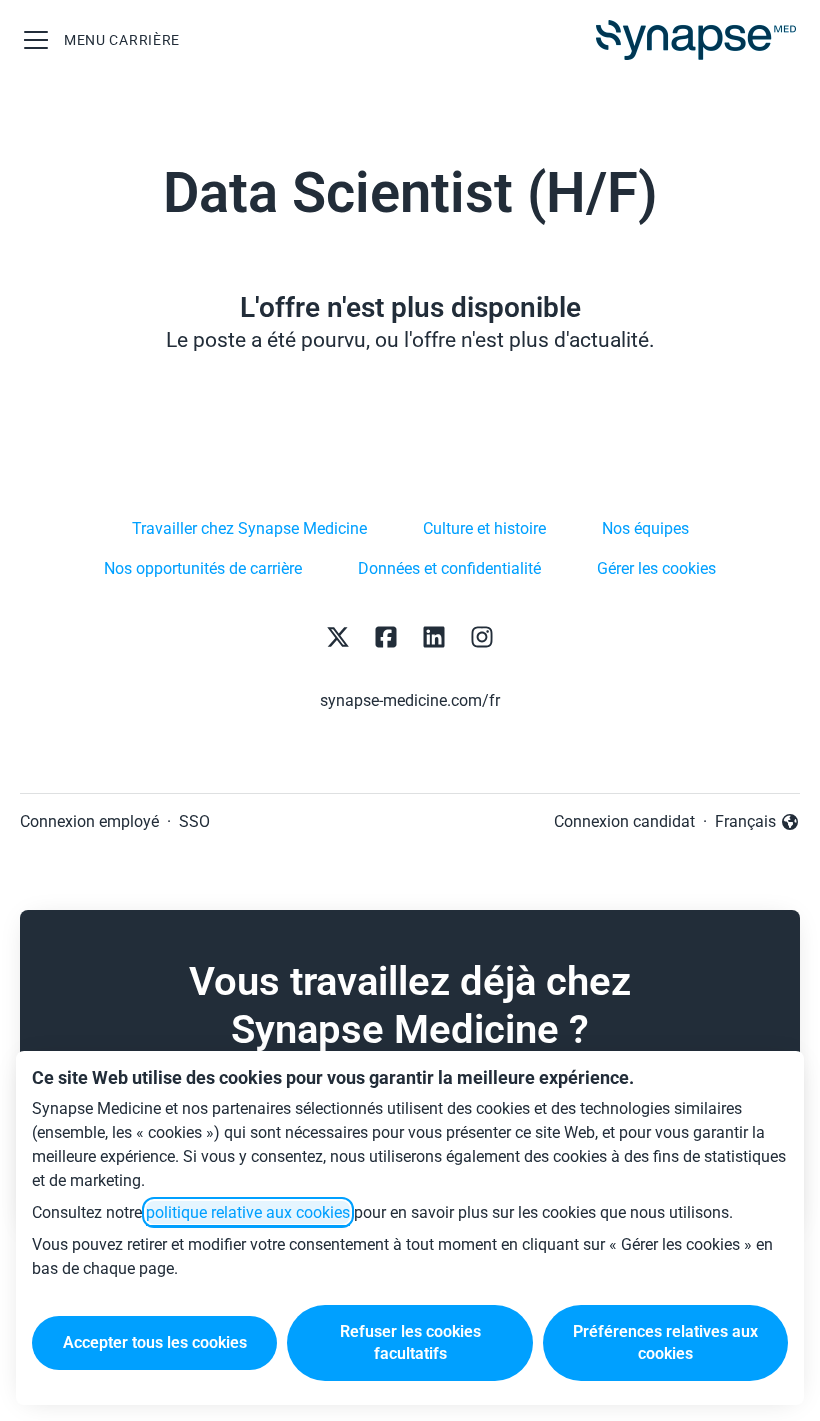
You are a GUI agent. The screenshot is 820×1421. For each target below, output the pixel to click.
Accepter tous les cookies (155, 1342)
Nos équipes (645, 528)
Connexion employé (89, 821)
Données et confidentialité (449, 568)
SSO (194, 821)
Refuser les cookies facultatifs (410, 1342)
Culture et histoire (484, 528)
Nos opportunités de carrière (203, 568)
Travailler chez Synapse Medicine (249, 528)
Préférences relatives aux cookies (665, 1342)
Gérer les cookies (656, 568)
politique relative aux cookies (248, 1212)
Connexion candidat (624, 821)
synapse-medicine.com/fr (410, 700)
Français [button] (757, 823)
